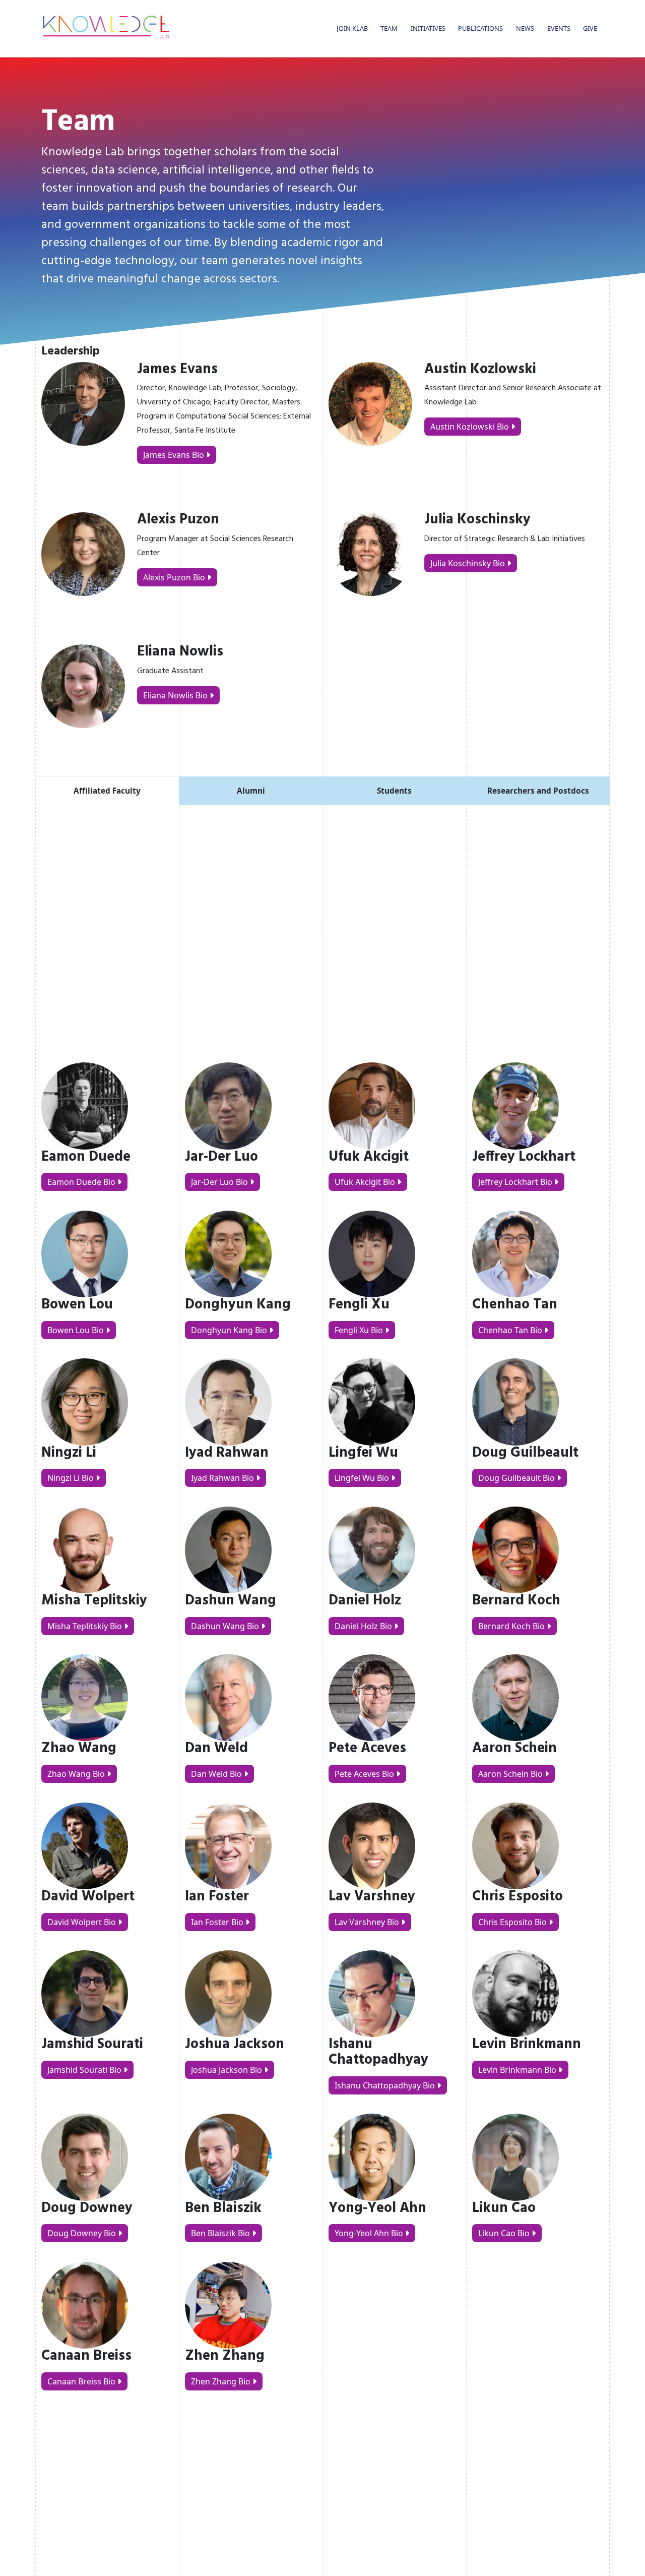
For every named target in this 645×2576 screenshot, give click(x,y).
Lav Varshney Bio (367, 1922)
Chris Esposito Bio (512, 1922)
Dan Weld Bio (216, 1774)
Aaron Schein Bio (510, 1774)
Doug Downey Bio (82, 2233)
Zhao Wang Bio (76, 1774)
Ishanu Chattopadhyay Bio (385, 2085)
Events (559, 28)
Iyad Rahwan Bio (222, 1478)
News (525, 28)
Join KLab (352, 28)
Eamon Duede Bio (81, 1182)
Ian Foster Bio (217, 1922)
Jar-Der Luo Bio (219, 1182)
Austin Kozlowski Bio (471, 427)
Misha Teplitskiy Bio (85, 1626)
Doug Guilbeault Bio (517, 1478)
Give (590, 28)
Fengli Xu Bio (359, 1330)
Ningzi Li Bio (71, 1478)
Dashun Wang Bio (225, 1626)
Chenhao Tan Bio (510, 1330)
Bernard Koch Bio (511, 1626)
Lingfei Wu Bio (362, 1478)
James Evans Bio (175, 455)
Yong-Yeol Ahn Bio (369, 2233)
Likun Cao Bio (504, 2233)
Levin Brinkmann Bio (517, 2070)
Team (389, 28)
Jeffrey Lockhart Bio (515, 1182)
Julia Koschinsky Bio (469, 563)
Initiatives (428, 28)
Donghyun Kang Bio (229, 1330)
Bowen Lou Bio (76, 1330)
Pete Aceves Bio (364, 1774)
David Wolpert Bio (82, 1922)
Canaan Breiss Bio (81, 2381)
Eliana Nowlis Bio (176, 695)
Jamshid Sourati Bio (84, 2070)
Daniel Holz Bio (363, 1626)
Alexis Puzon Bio (175, 577)
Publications (480, 28)
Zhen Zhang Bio (221, 2381)
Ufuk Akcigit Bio (365, 1182)
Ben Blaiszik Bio (220, 2233)
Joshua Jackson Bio (227, 2070)
